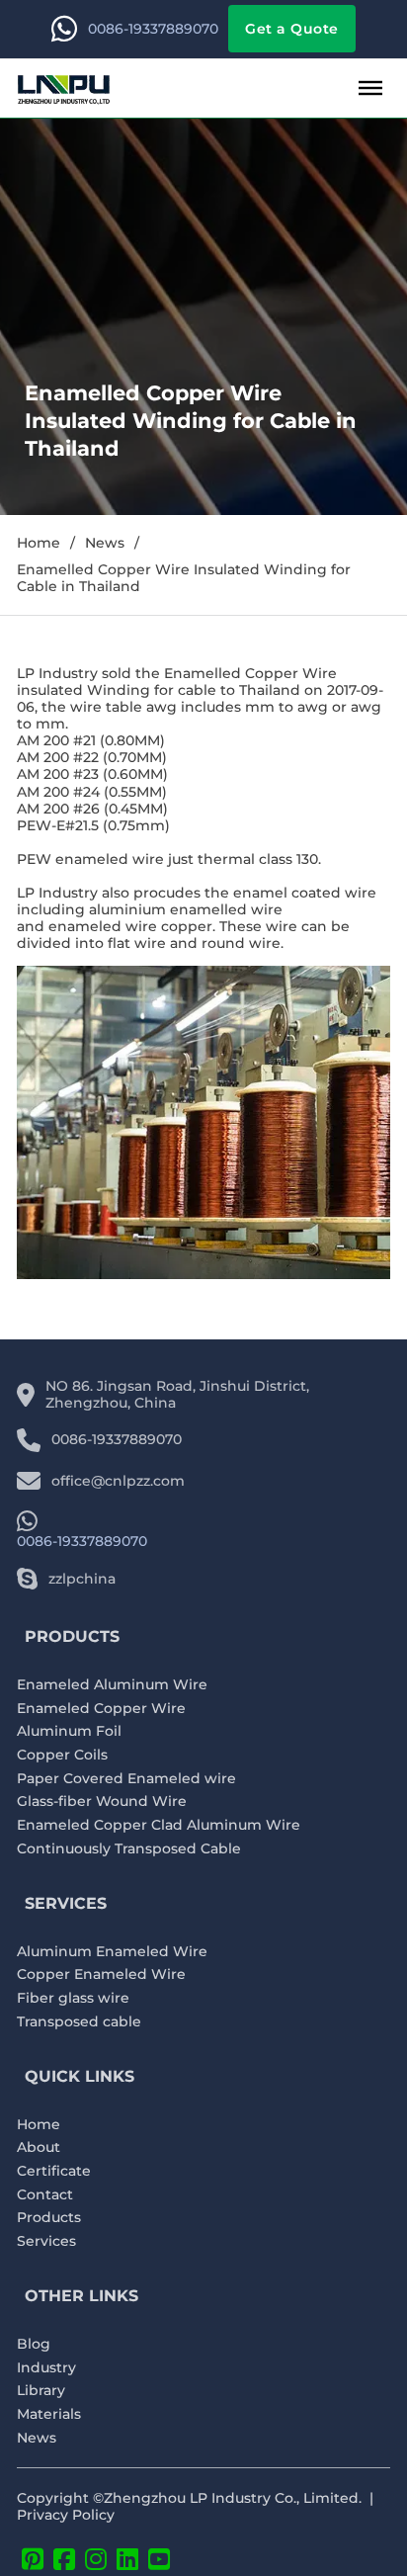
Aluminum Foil (69, 1731)
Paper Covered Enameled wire (126, 1779)
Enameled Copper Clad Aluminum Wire (159, 1825)
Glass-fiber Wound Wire (102, 1802)
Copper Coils (62, 1755)
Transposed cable (79, 2022)
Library (41, 2391)
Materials (49, 2414)
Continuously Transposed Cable (129, 1849)
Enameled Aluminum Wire (112, 1685)
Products (49, 2218)
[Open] (370, 88)
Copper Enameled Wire (101, 1975)
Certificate (54, 2171)
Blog (34, 2344)
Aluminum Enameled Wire (112, 1952)
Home (39, 543)
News (105, 543)
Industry (46, 2368)
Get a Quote (292, 29)
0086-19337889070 (153, 29)
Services (46, 2241)
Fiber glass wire (73, 1998)
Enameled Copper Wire (101, 1709)
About (39, 2147)
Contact (45, 2195)
